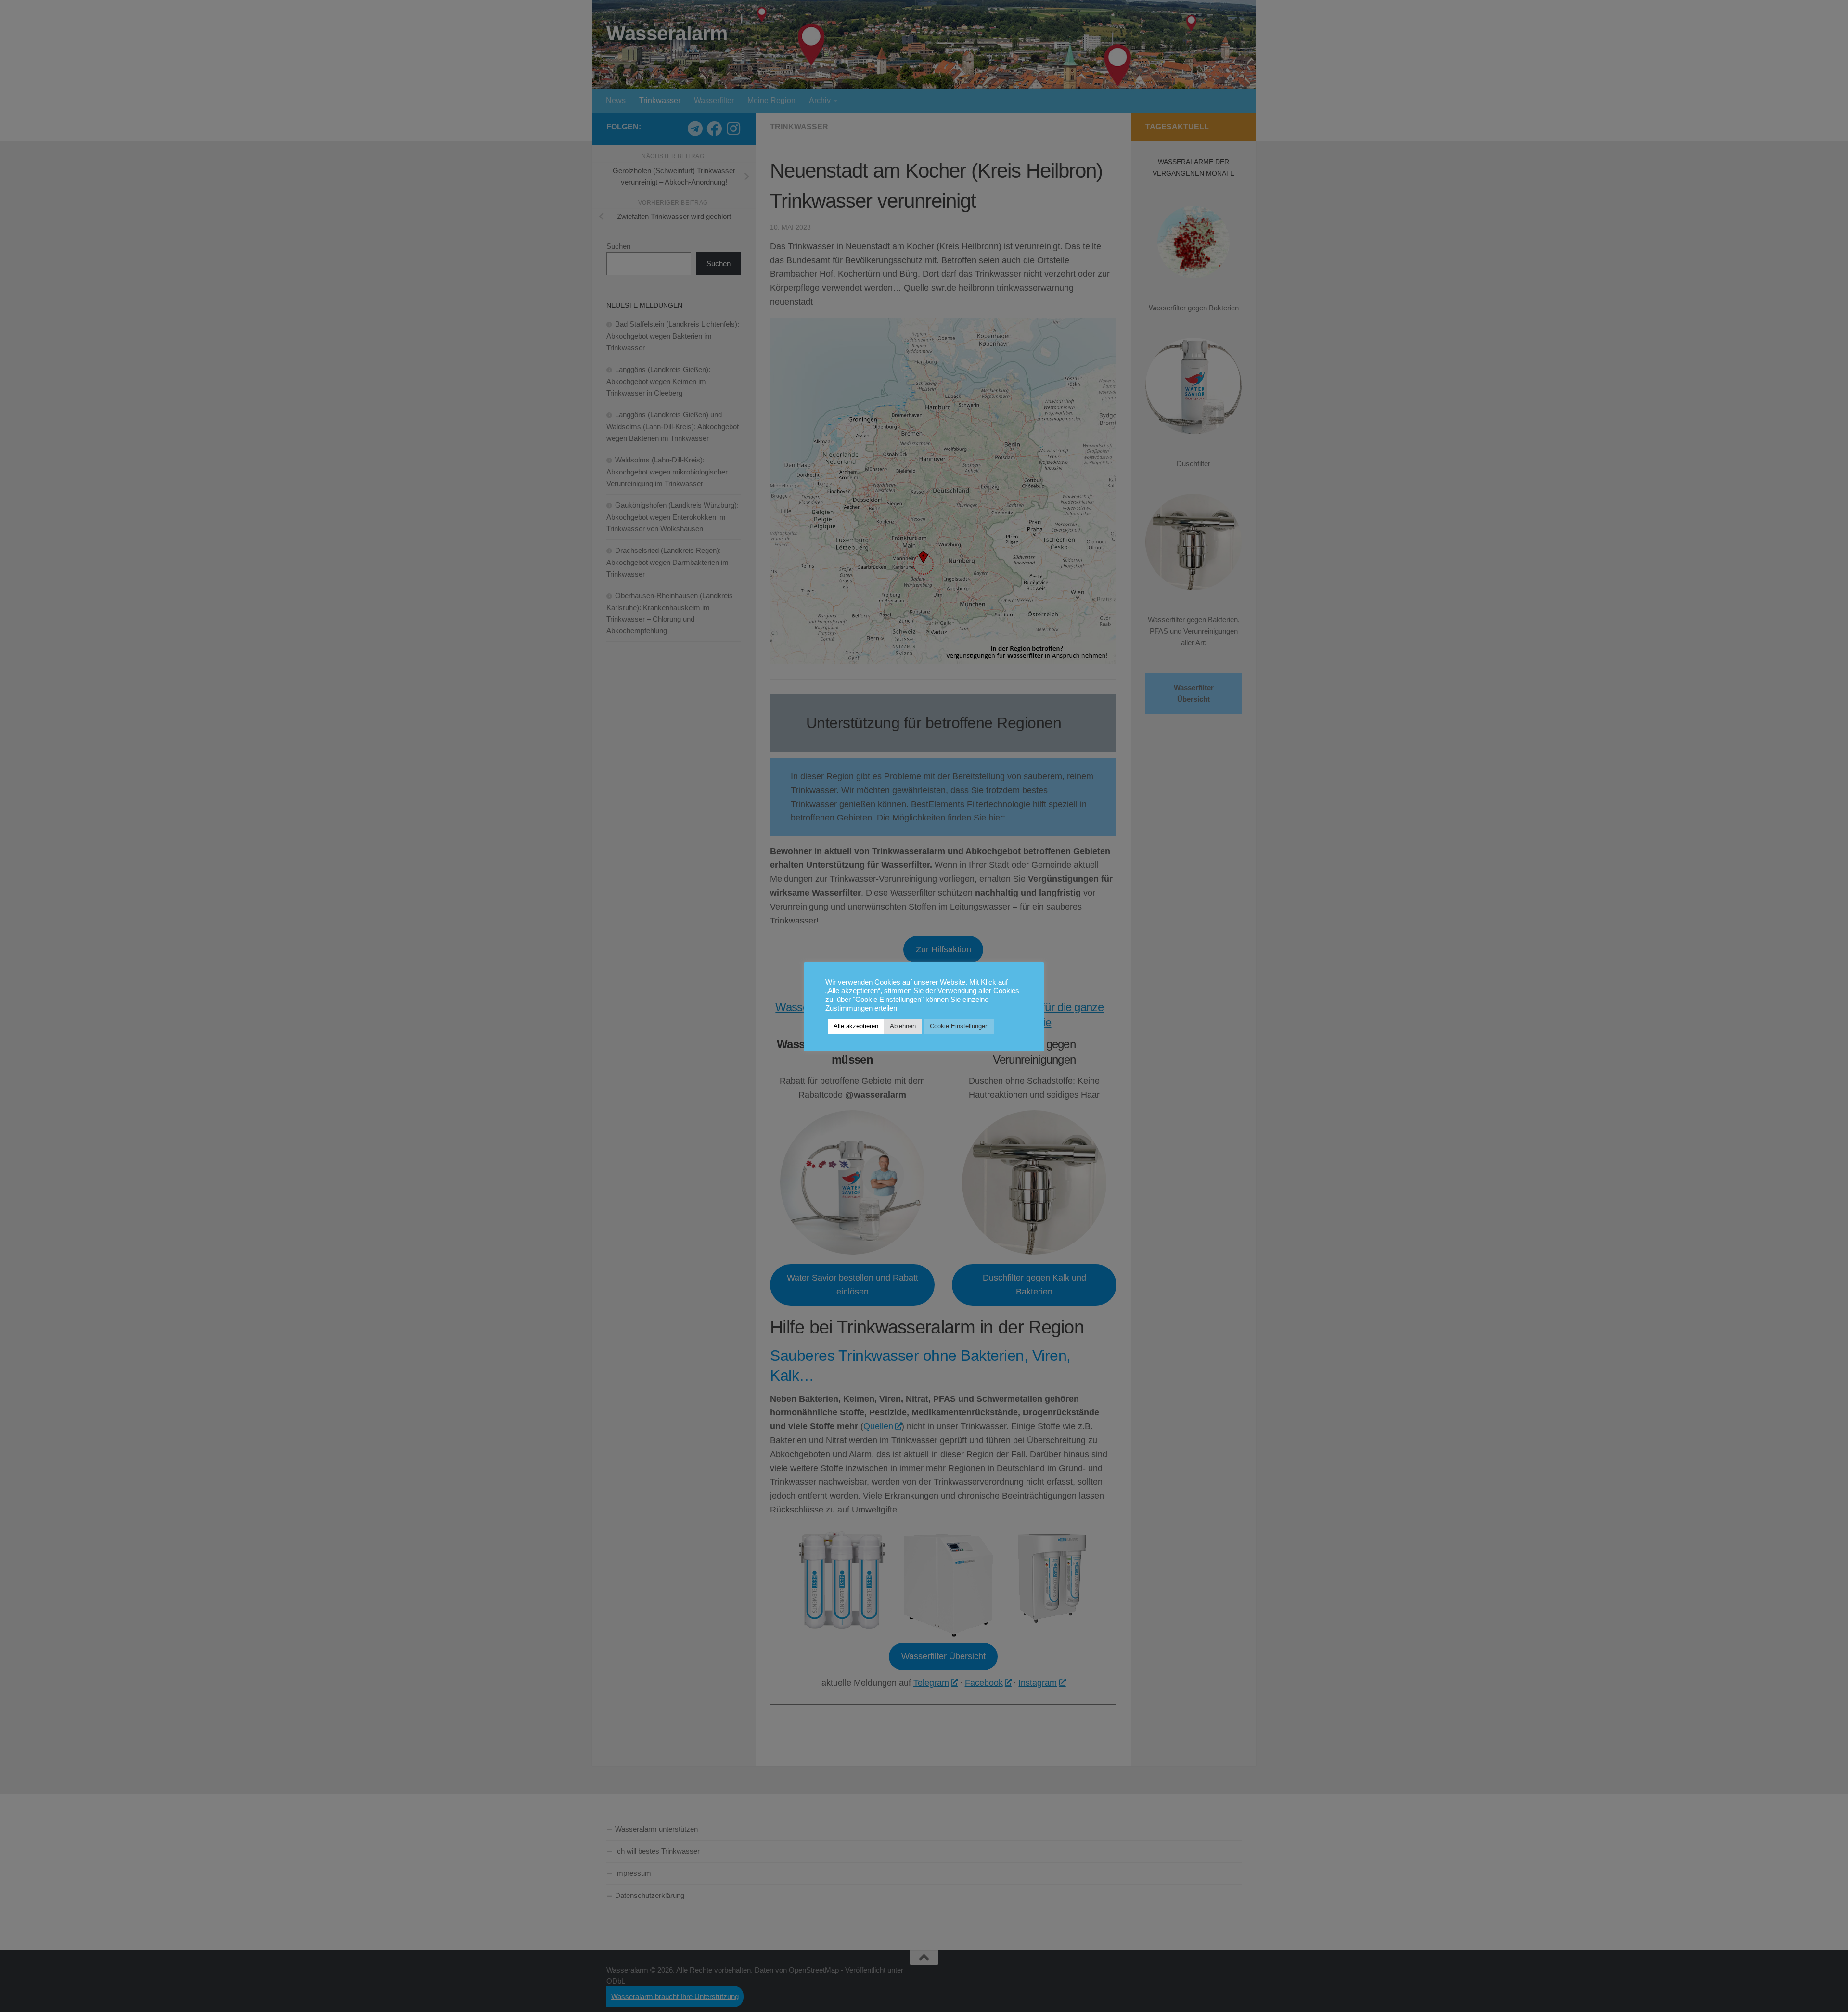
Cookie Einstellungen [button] (959, 1026)
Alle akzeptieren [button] (856, 1026)
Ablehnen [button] (903, 1026)
